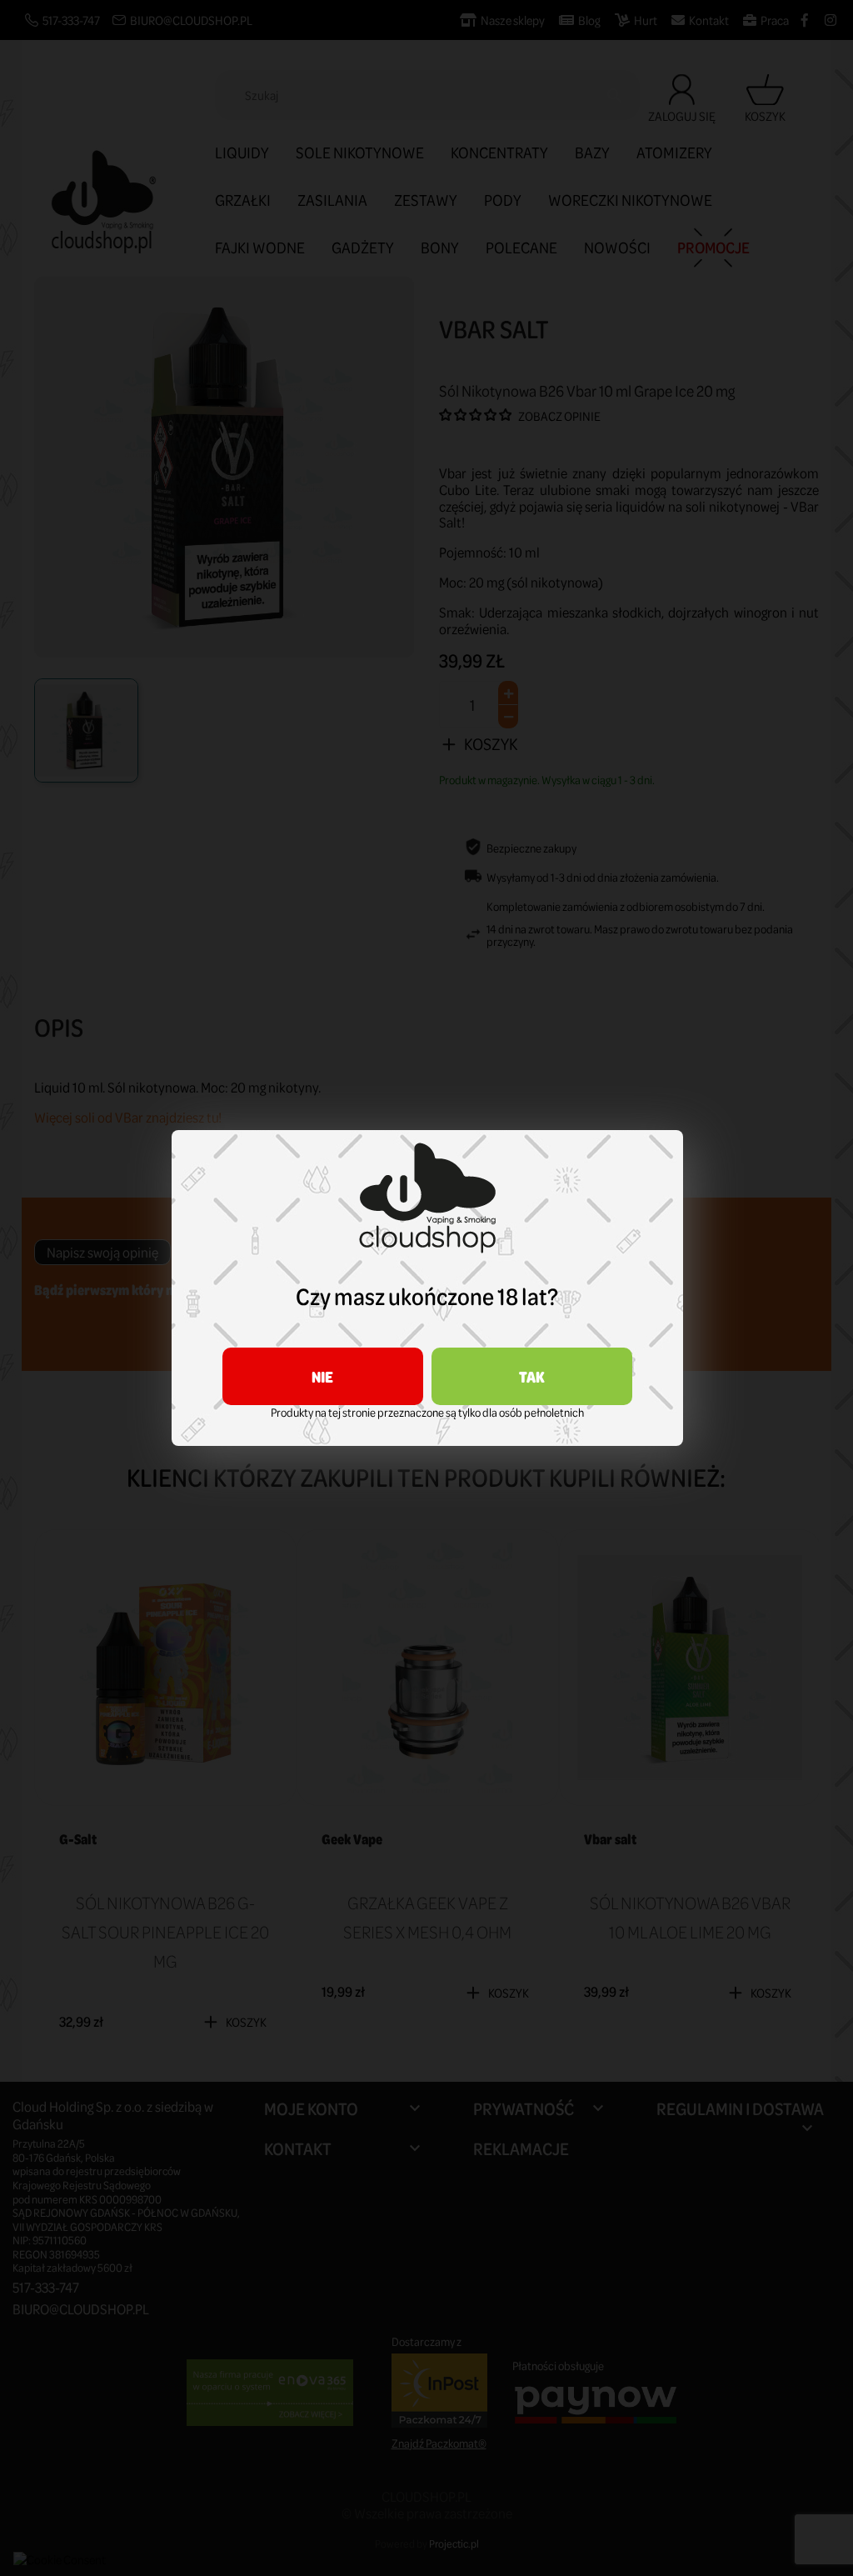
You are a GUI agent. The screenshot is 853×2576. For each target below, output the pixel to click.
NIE (322, 1376)
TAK (532, 1376)
